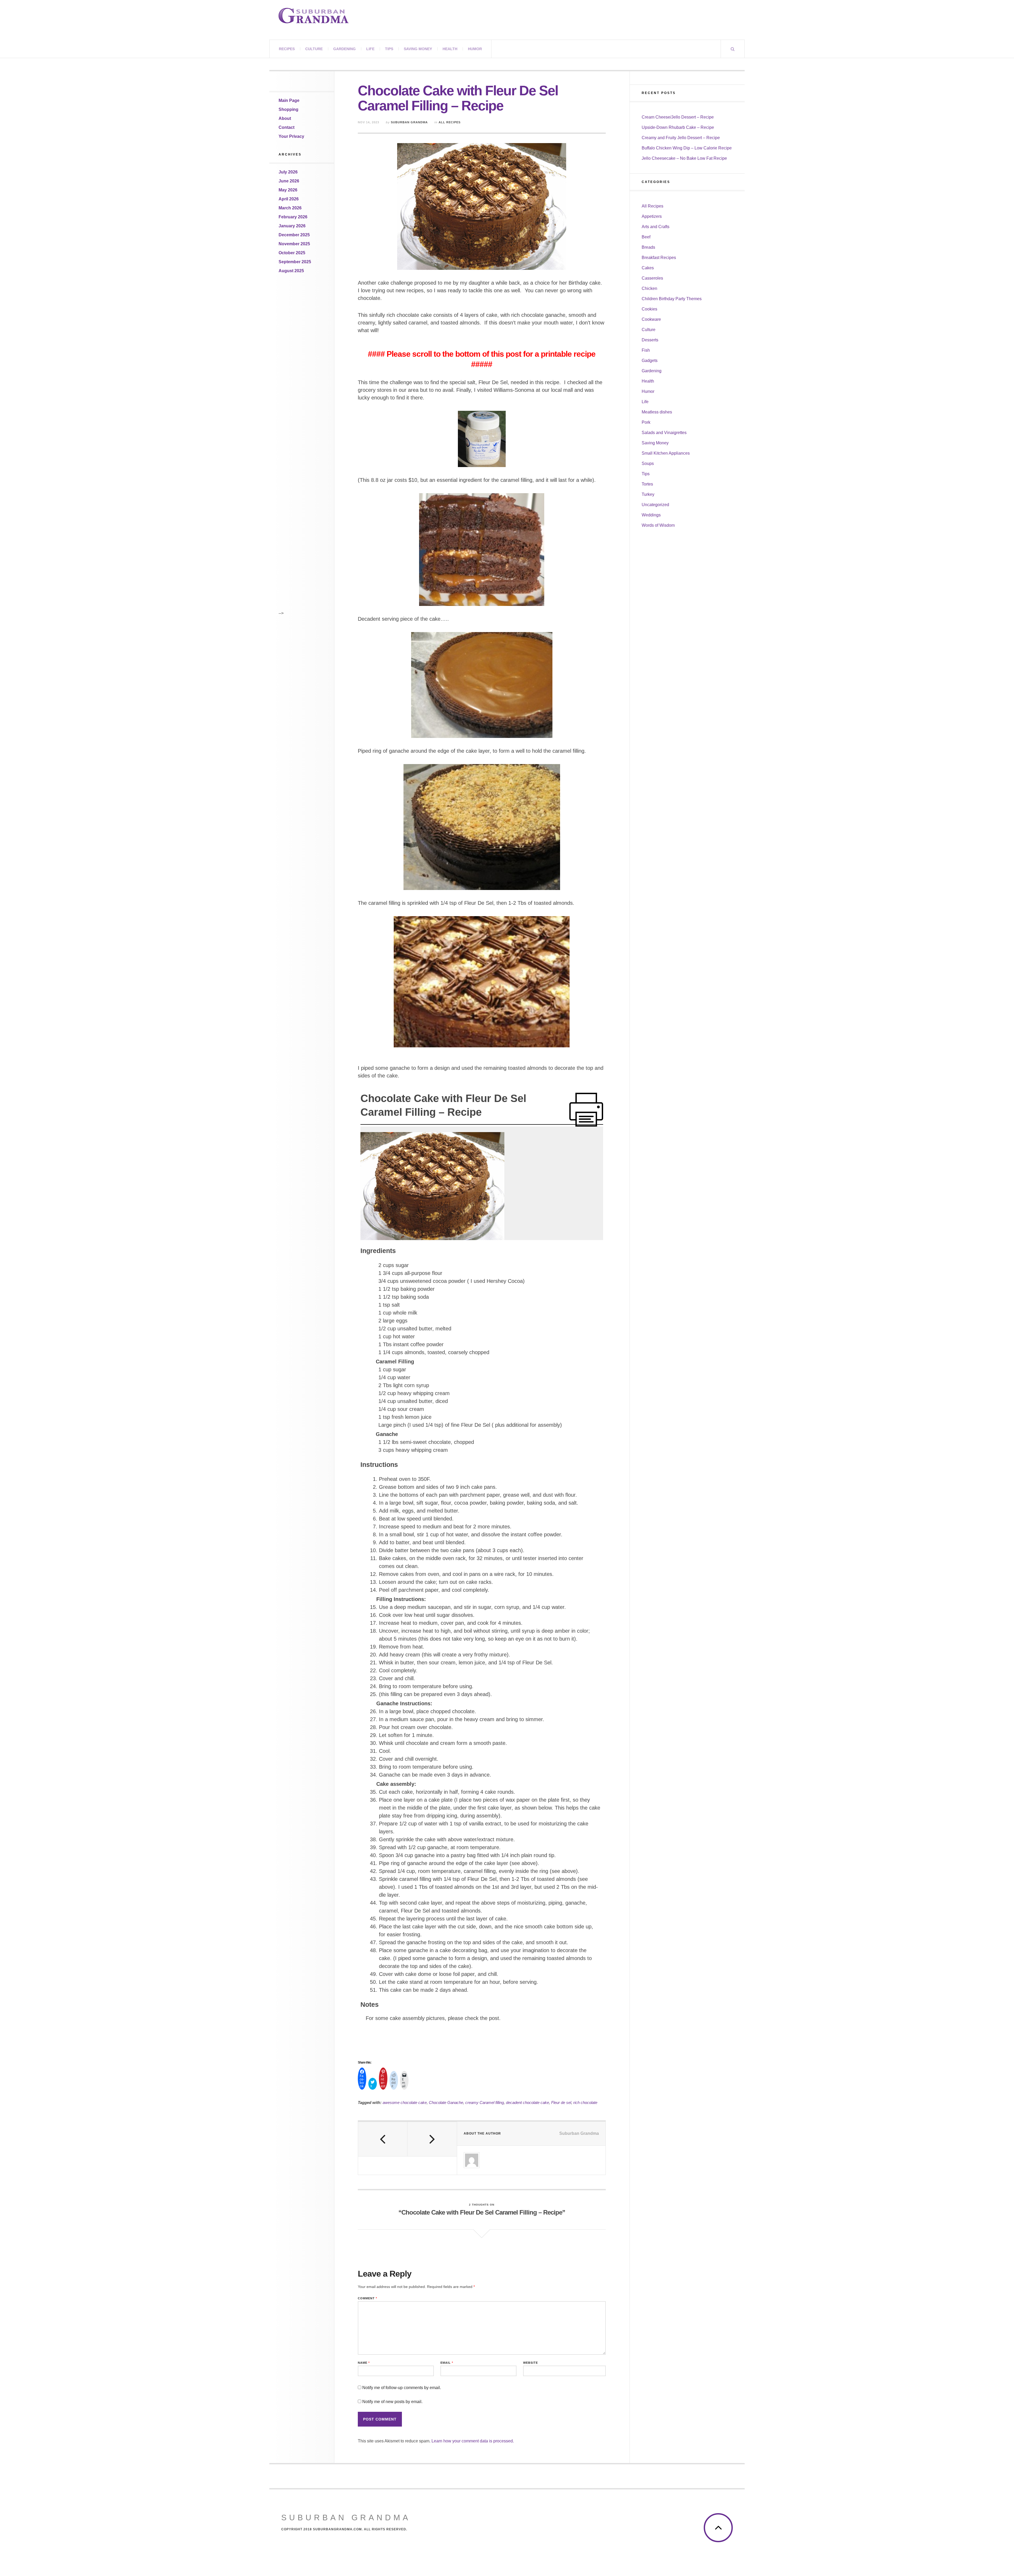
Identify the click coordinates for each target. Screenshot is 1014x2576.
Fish (646, 350)
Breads (648, 247)
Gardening (344, 49)
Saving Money (418, 49)
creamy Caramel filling (485, 2102)
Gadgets (650, 361)
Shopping (288, 109)
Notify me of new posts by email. (392, 2402)
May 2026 (288, 190)
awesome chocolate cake (405, 2102)
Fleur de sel (561, 2102)
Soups (648, 463)
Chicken (649, 288)
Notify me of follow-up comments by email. (402, 2388)
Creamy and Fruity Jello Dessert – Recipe (681, 138)
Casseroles (652, 278)
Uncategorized (655, 505)
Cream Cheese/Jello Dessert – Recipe (678, 117)
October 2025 (292, 253)
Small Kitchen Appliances (666, 453)
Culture (314, 49)
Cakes (648, 268)
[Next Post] (432, 2139)
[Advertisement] (300, 366)
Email (447, 2363)
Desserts (650, 340)
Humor (475, 49)
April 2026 (289, 199)
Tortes (647, 484)
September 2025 (295, 262)
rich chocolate (585, 2102)
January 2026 (292, 226)
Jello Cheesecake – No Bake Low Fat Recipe (684, 158)
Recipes (287, 49)
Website (531, 2363)
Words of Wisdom (658, 525)
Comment (367, 2298)
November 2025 (294, 244)
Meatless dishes (657, 412)
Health (450, 49)
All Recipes (450, 122)
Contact (287, 127)
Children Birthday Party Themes (672, 299)
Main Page (289, 100)
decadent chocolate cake (527, 2102)
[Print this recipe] (586, 1110)
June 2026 (289, 181)
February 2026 (293, 217)
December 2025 (294, 235)
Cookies (649, 309)
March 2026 (290, 208)
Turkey (648, 494)
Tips (389, 49)
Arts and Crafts (656, 227)
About (285, 118)
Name (364, 2363)
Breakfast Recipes (659, 258)
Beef (646, 237)
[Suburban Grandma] (314, 16)
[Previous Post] (383, 2139)
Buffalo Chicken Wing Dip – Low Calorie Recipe (687, 148)
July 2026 (288, 172)
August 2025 (291, 271)
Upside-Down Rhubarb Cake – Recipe (678, 127)
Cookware (651, 319)
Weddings (651, 515)
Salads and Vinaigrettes (664, 433)
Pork (646, 422)
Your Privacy (291, 136)
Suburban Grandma (409, 122)
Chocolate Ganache (446, 2102)
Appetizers (652, 216)
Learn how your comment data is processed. (473, 2441)
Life (370, 49)
